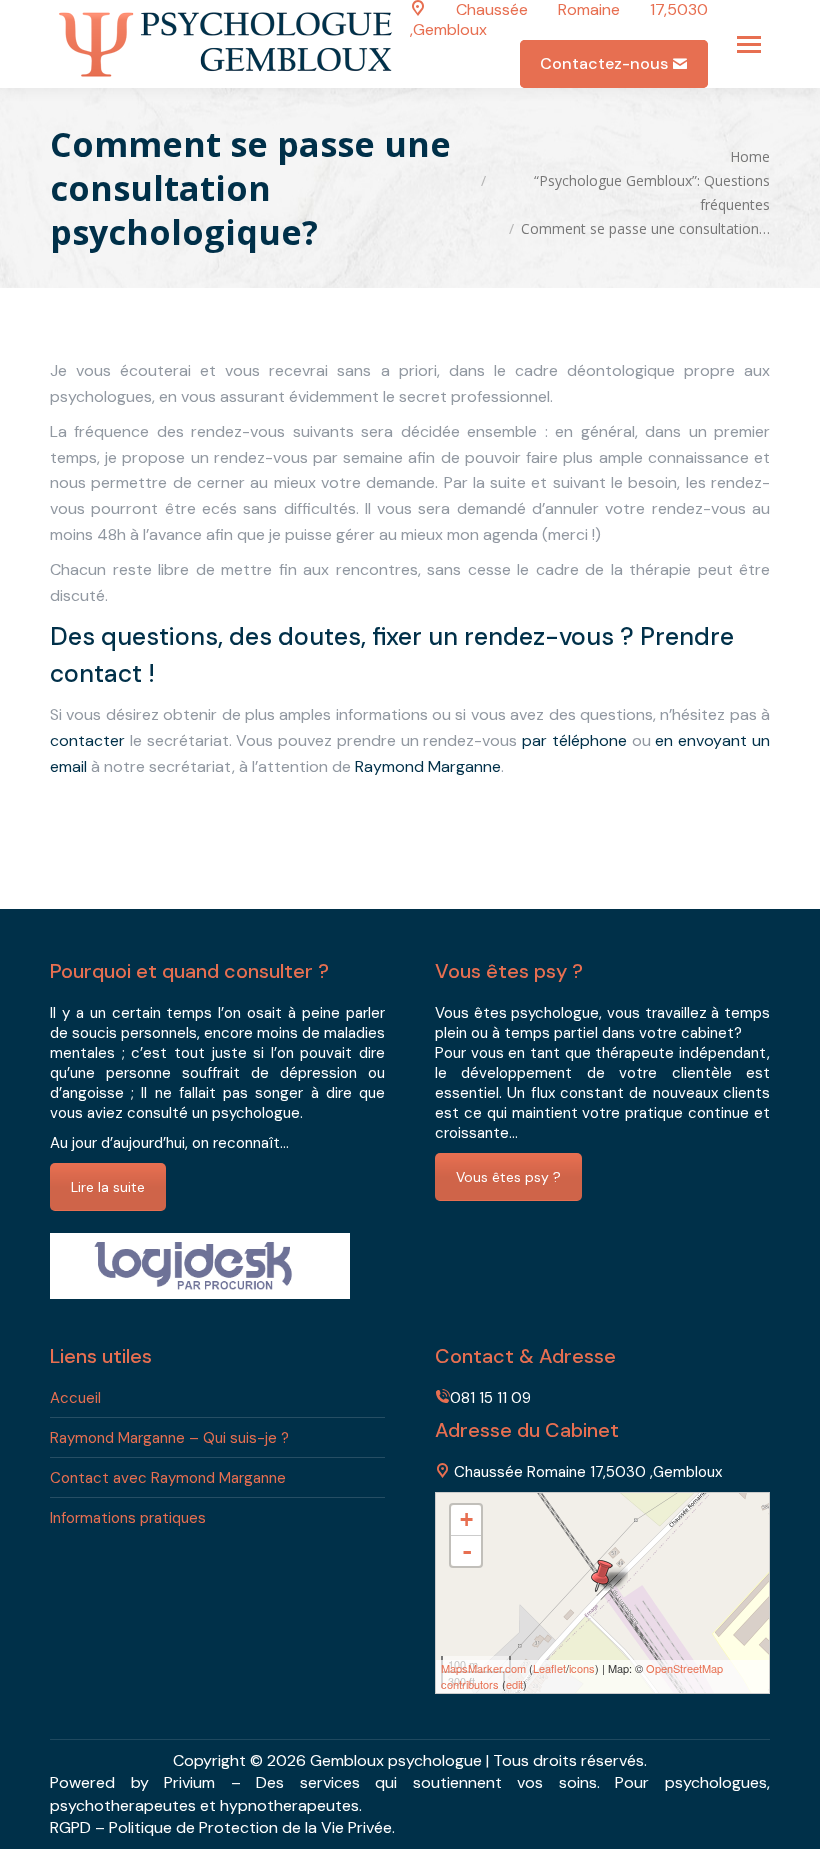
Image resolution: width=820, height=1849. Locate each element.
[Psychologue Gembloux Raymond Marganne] (602, 1575)
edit (514, 1684)
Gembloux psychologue (396, 1760)
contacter (87, 740)
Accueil (75, 1398)
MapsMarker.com (483, 1668)
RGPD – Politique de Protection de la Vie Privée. (222, 1827)
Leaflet (549, 1668)
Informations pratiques (128, 1518)
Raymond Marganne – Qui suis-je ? (169, 1438)
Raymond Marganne (428, 766)
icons (582, 1668)
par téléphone (574, 740)
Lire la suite (108, 1187)
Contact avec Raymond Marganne (168, 1478)
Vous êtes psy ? (508, 1177)
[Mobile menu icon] (749, 44)
